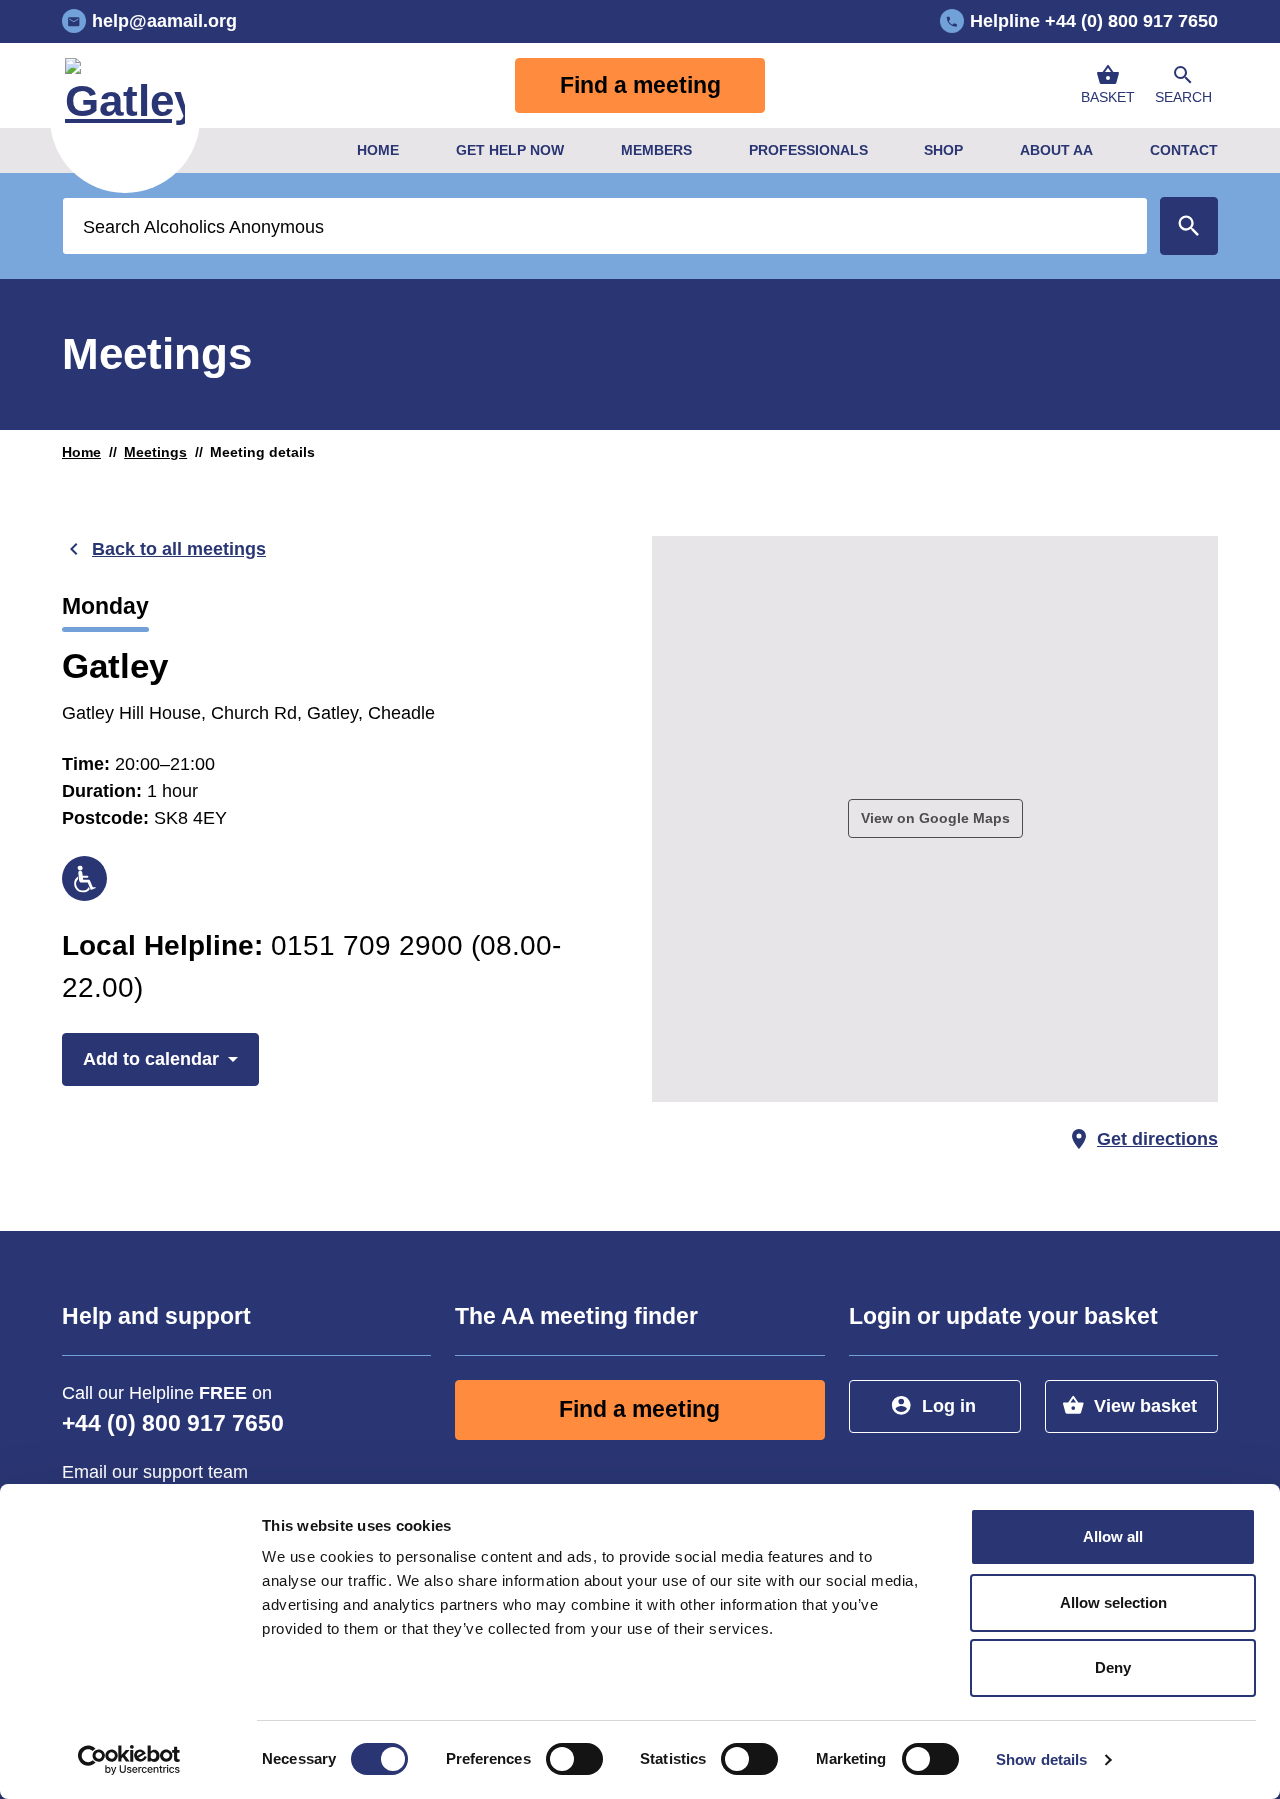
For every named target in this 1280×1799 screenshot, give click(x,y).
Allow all (1113, 1536)
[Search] (1189, 226)
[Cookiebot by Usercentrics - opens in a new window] (129, 1760)
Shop (943, 150)
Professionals (808, 150)
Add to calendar (151, 1059)
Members (656, 150)
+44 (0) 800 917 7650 (173, 1423)
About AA (1056, 150)
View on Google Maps (935, 818)
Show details (1041, 1759)
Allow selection (1113, 1602)
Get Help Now (510, 150)
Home (378, 150)
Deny (1113, 1667)
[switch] (574, 1759)
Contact (1184, 150)
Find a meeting (640, 85)
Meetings (155, 452)
